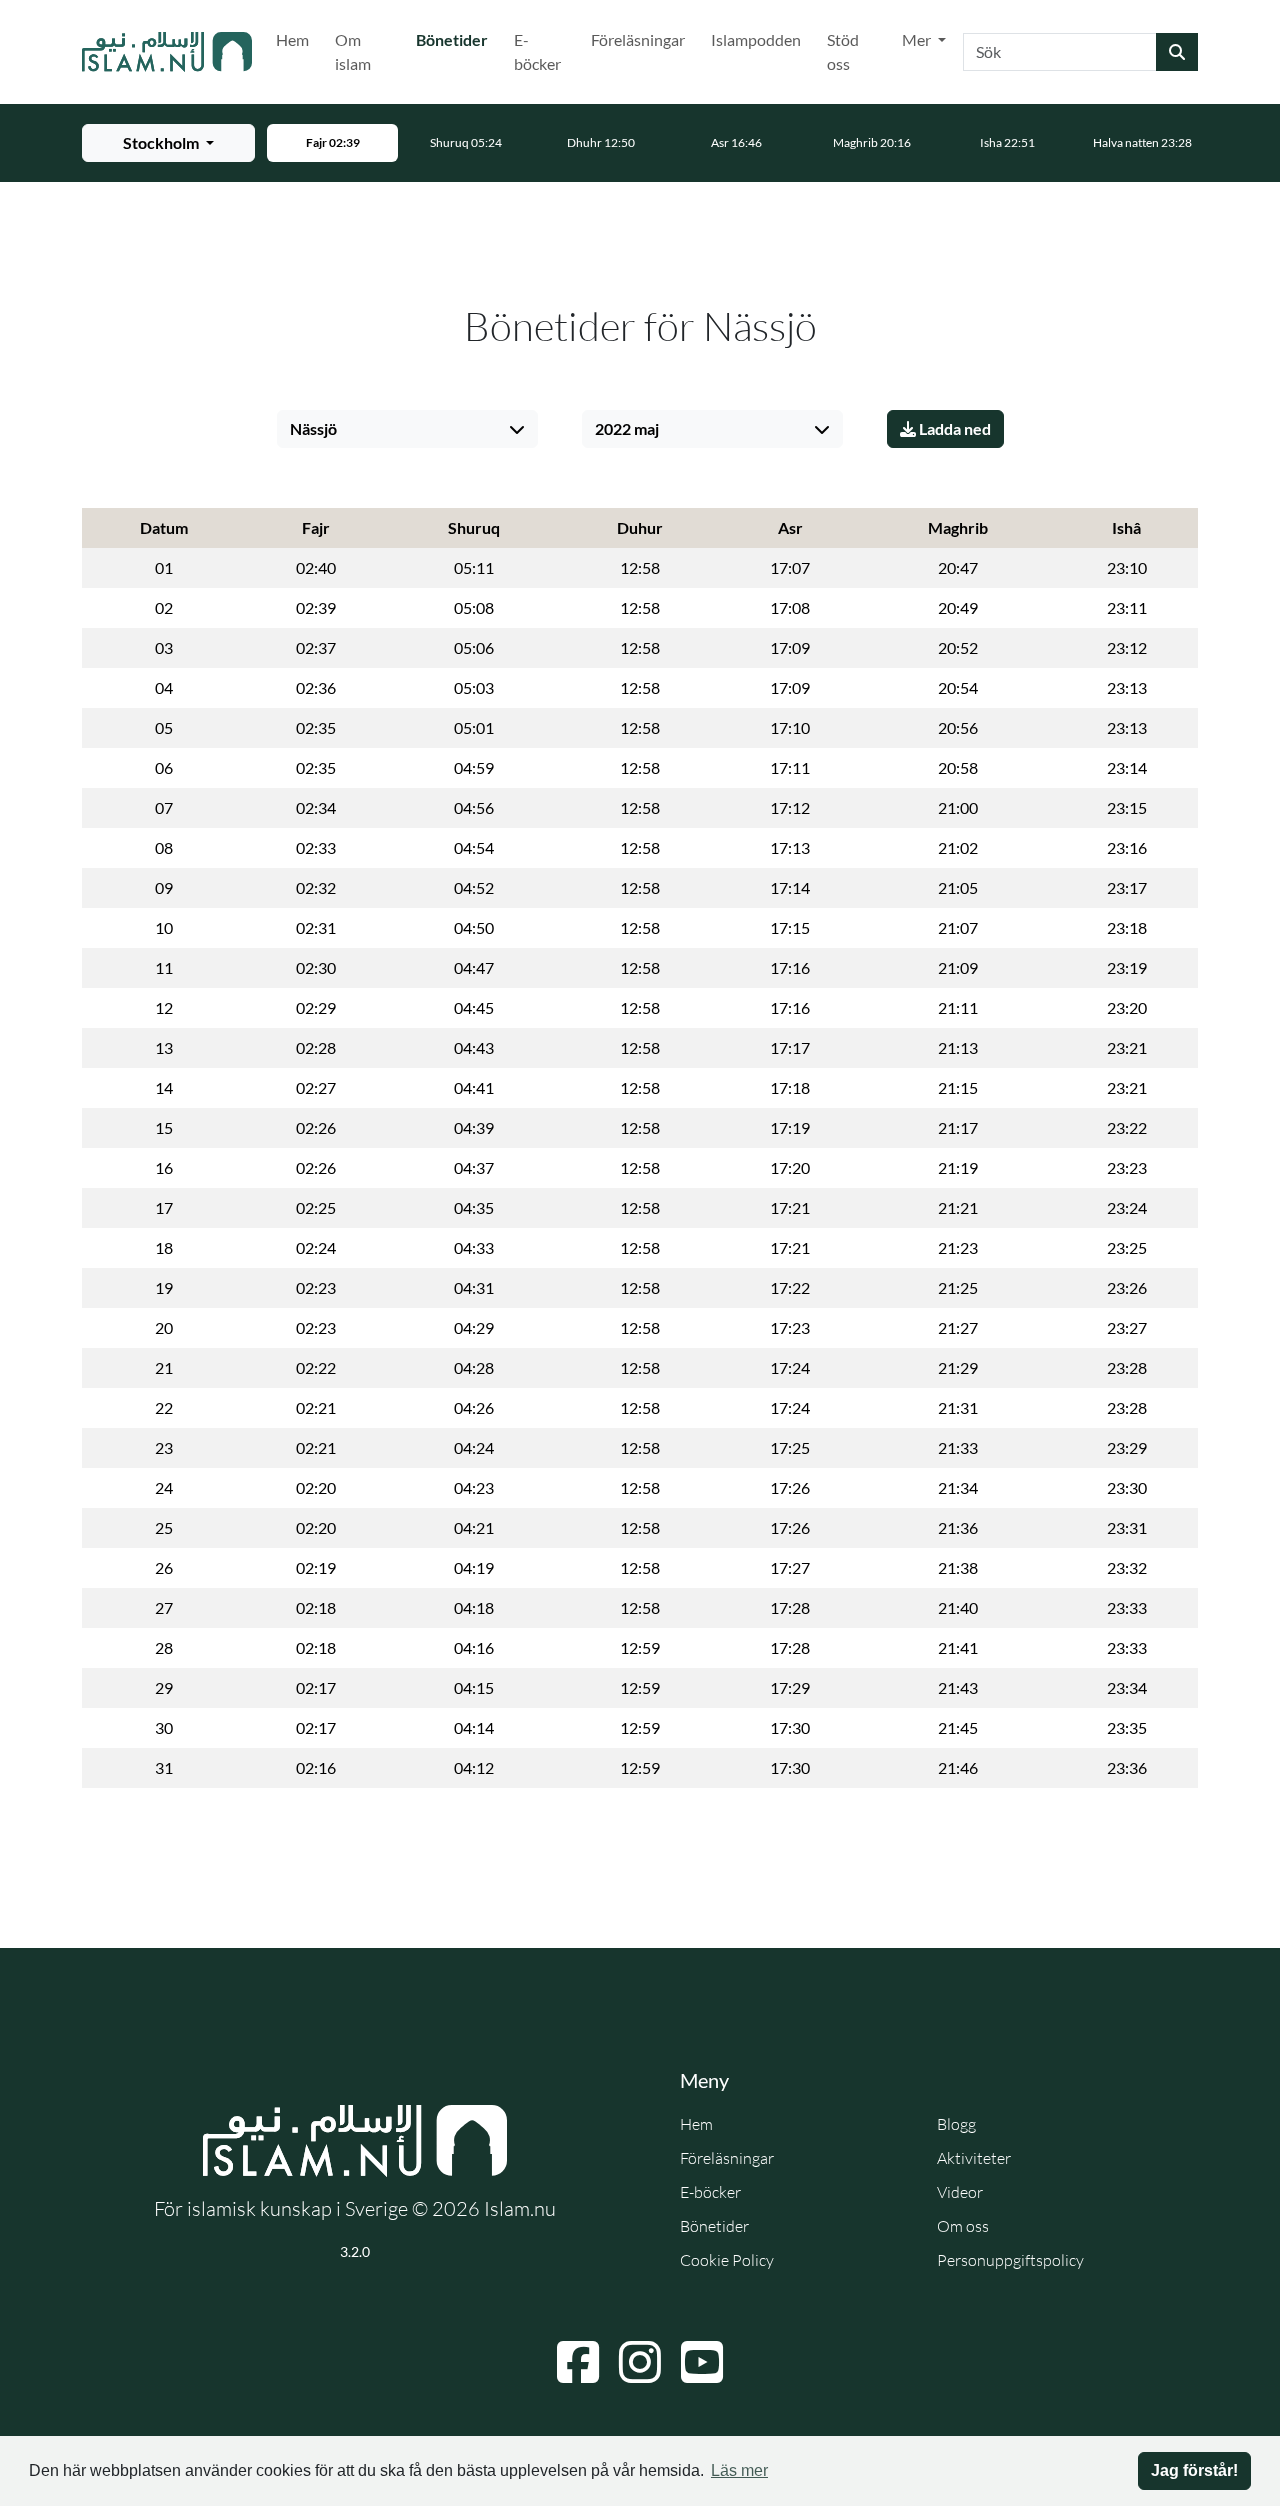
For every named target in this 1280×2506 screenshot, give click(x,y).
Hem (292, 39)
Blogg (956, 2124)
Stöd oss (843, 51)
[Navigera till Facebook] (578, 2362)
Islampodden (756, 39)
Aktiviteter (974, 2158)
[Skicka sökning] (1177, 52)
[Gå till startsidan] (167, 52)
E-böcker (537, 51)
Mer (918, 39)
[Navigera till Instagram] (640, 2362)
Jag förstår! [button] (1194, 2470)
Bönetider (456, 39)
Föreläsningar (638, 39)
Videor (960, 2192)
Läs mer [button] (739, 2470)
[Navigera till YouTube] (702, 2362)
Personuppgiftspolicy (1010, 2260)
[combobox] (1060, 52)
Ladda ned (953, 428)
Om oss (963, 2226)
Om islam (353, 51)
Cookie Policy (727, 2260)
